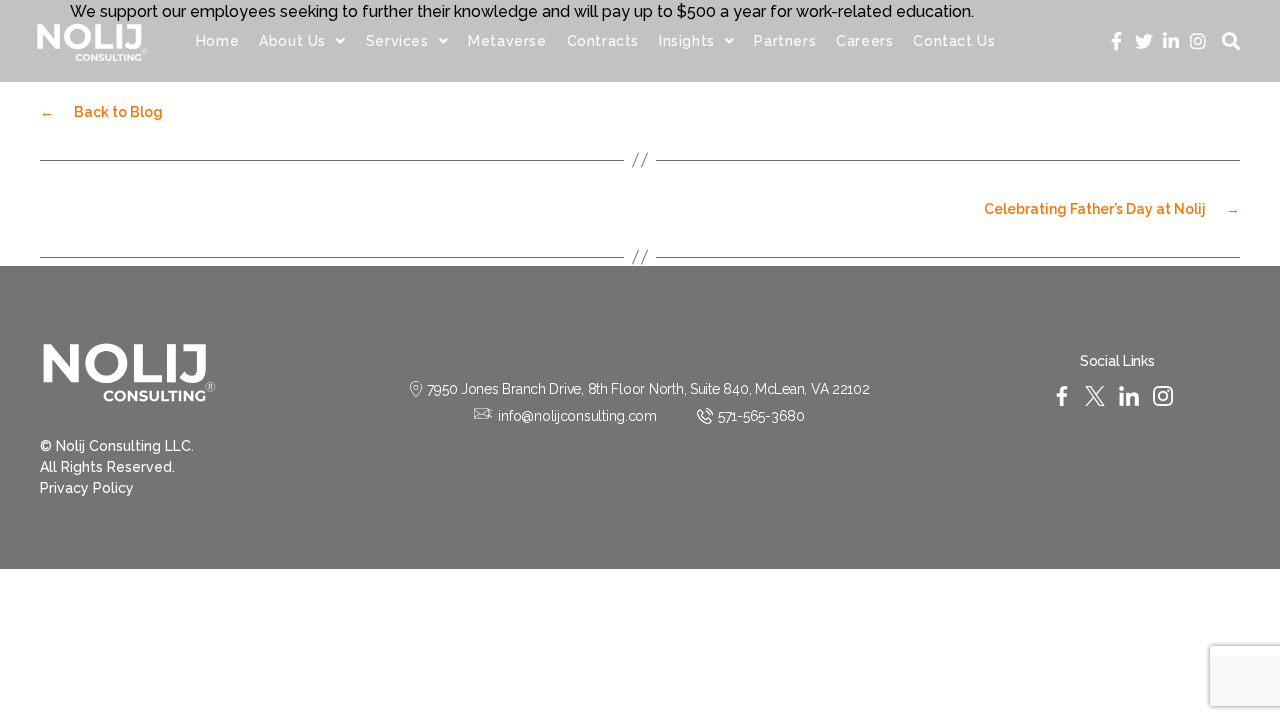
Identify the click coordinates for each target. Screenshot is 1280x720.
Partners (785, 41)
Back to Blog (101, 112)
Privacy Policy (87, 488)
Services (397, 41)
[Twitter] (1143, 41)
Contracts (603, 41)
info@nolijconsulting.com (577, 416)
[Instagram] (1197, 41)
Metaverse (507, 41)
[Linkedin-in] (1170, 41)
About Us (292, 41)
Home (217, 41)
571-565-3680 (761, 416)
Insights (687, 41)
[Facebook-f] (1116, 41)
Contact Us (954, 41)
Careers (864, 41)
